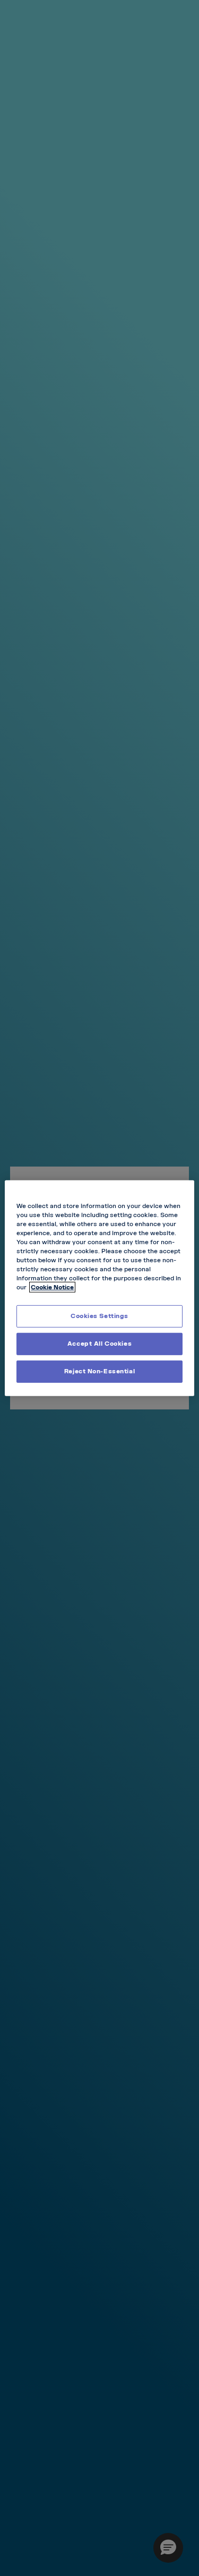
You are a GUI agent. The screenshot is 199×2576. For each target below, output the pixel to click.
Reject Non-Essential (99, 1371)
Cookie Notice (52, 1287)
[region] (99, 1288)
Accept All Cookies (99, 1344)
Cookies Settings (99, 1316)
